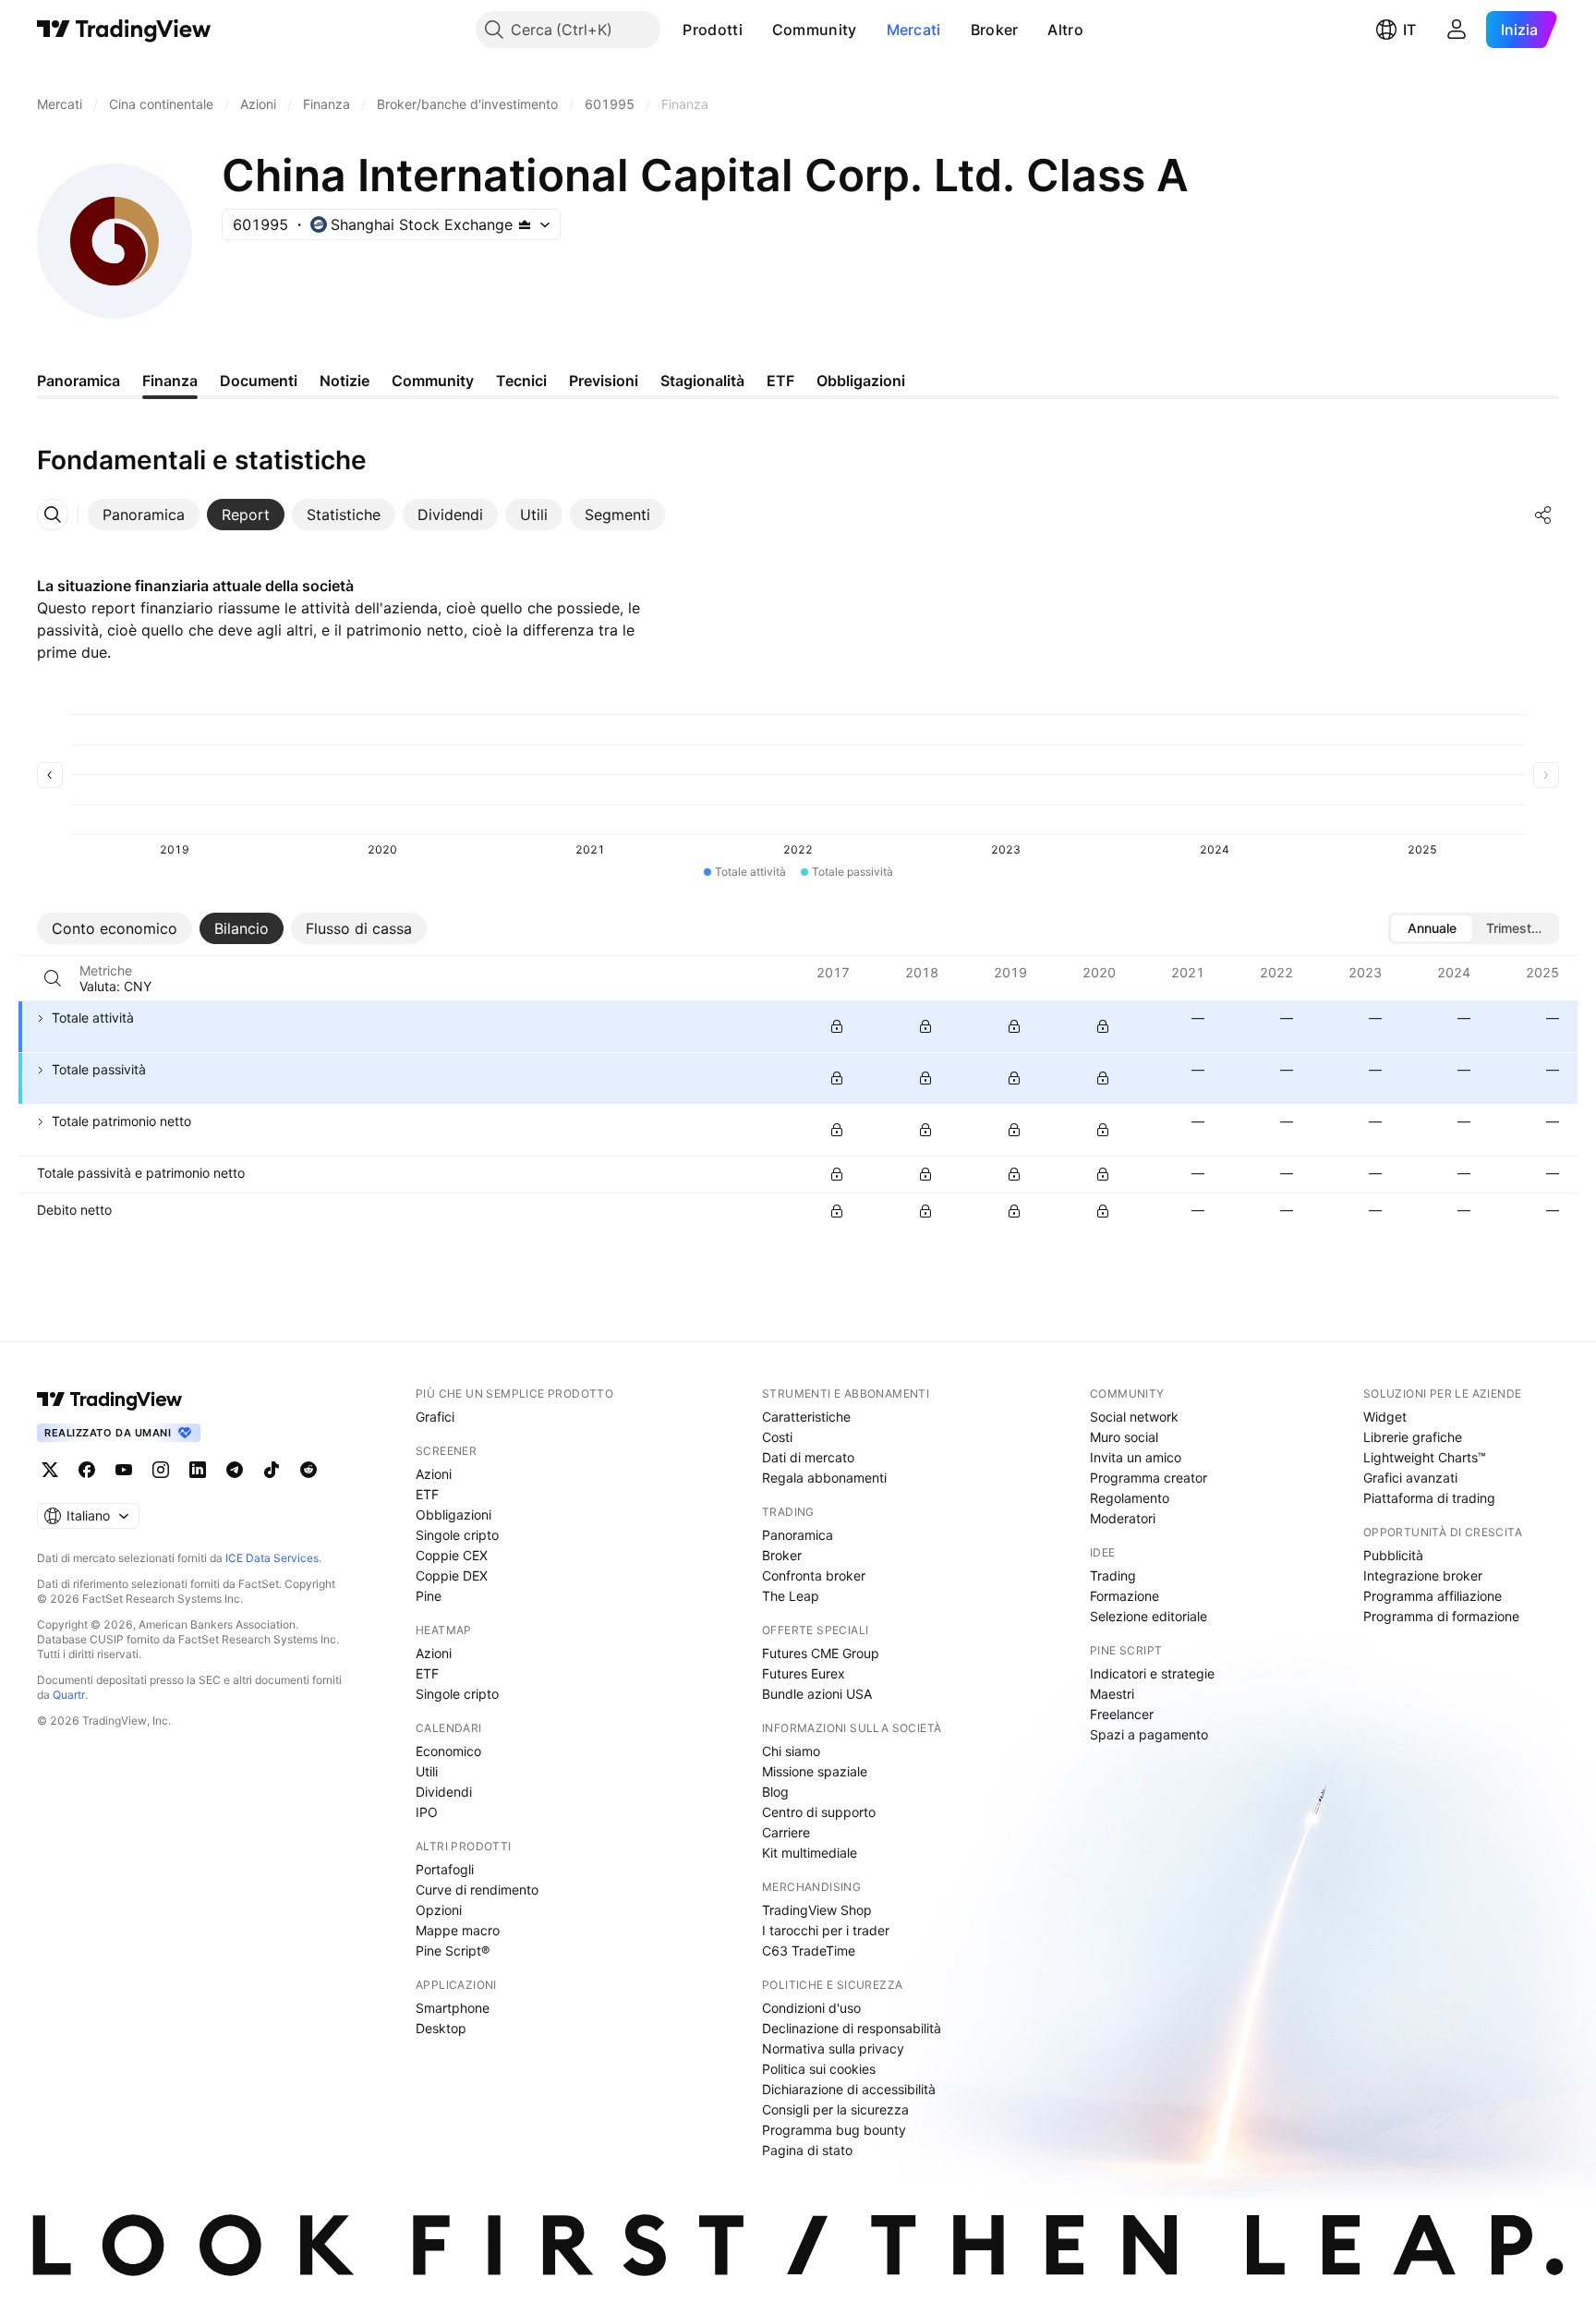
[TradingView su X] (50, 1470)
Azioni (434, 1474)
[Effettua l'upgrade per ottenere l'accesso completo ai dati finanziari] (837, 1026)
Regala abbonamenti (824, 1478)
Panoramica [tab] (79, 381)
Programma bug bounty (834, 2130)
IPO (427, 1812)
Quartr (69, 1695)
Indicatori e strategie (1152, 1673)
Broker (995, 30)
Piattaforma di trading (1429, 1498)
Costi (777, 1437)
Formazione (1124, 1596)
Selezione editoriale (1149, 1616)
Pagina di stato (807, 2150)
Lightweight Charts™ (1425, 1457)
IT (1409, 30)
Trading (1113, 1575)
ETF (427, 1494)
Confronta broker (814, 1575)
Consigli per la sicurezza (835, 2109)
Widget (1385, 1417)
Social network (1134, 1417)
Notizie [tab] (345, 381)
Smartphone (453, 2008)
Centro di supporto (819, 1812)
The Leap (791, 1596)
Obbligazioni (453, 1514)
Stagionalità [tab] (702, 381)
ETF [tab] (780, 381)
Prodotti (712, 30)
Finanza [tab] (170, 381)
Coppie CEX (452, 1555)
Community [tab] (433, 381)
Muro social (1124, 1437)
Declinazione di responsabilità (852, 2028)
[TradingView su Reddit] (308, 1470)
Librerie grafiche (1413, 1437)
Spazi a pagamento (1149, 1734)
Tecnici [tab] (521, 381)
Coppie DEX (452, 1575)
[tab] (144, 515)
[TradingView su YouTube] (124, 1470)
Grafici (435, 1417)
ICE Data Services (272, 1558)
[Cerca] (53, 978)
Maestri (1112, 1694)
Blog (775, 1792)
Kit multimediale (810, 1853)
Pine (429, 1596)
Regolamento (1130, 1498)
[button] (756, 30)
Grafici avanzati (1410, 1478)
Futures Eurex (804, 1673)
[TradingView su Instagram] (161, 1470)
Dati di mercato (808, 1457)
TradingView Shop (817, 1910)
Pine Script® (453, 1951)
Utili (427, 1771)
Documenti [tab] (259, 381)
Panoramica (798, 1535)
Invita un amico (1136, 1457)
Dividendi (444, 1792)
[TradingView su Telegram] (235, 1470)
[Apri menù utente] (1457, 30)
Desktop (441, 2028)
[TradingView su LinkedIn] (198, 1470)
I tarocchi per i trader (826, 1930)
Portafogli (445, 1869)
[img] (525, 224)
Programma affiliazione (1433, 1596)
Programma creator (1149, 1478)
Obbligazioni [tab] (861, 381)
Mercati (914, 30)
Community (815, 30)
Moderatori (1123, 1518)
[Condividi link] (1543, 515)
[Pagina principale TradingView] (124, 30)
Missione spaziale (815, 1771)
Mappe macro (458, 1930)
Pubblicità (1393, 1555)
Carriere (786, 1832)
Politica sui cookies (819, 2069)
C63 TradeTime (809, 1951)
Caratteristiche (806, 1417)
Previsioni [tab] (604, 381)
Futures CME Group (821, 1653)
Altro (1065, 30)
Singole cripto (457, 1535)
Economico (448, 1751)
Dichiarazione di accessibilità (849, 2089)
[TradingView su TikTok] (272, 1470)
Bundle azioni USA (817, 1694)
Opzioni (439, 1910)
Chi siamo (791, 1751)
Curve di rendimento (477, 1890)
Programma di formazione (1441, 1616)
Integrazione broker (1423, 1575)
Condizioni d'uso (811, 2008)
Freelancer (1122, 1714)
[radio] (1432, 928)
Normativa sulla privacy (833, 2048)
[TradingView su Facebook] (87, 1470)
